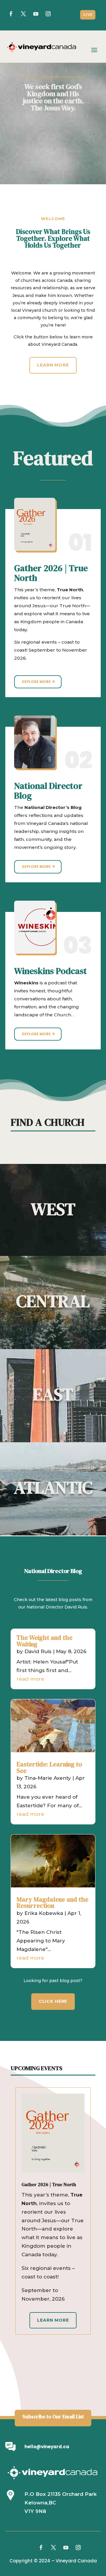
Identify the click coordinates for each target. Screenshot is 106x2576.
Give (88, 15)
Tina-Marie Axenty (48, 1778)
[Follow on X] (23, 14)
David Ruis (38, 1651)
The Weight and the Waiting (44, 1641)
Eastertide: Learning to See (49, 1767)
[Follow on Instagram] (78, 2548)
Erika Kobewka (44, 1913)
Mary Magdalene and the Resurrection (52, 1903)
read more (30, 1679)
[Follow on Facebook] (11, 14)
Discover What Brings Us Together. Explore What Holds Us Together (53, 239)
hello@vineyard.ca (47, 2447)
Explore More (36, 682)
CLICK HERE (53, 2001)
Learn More (53, 365)
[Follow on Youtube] (66, 2548)
